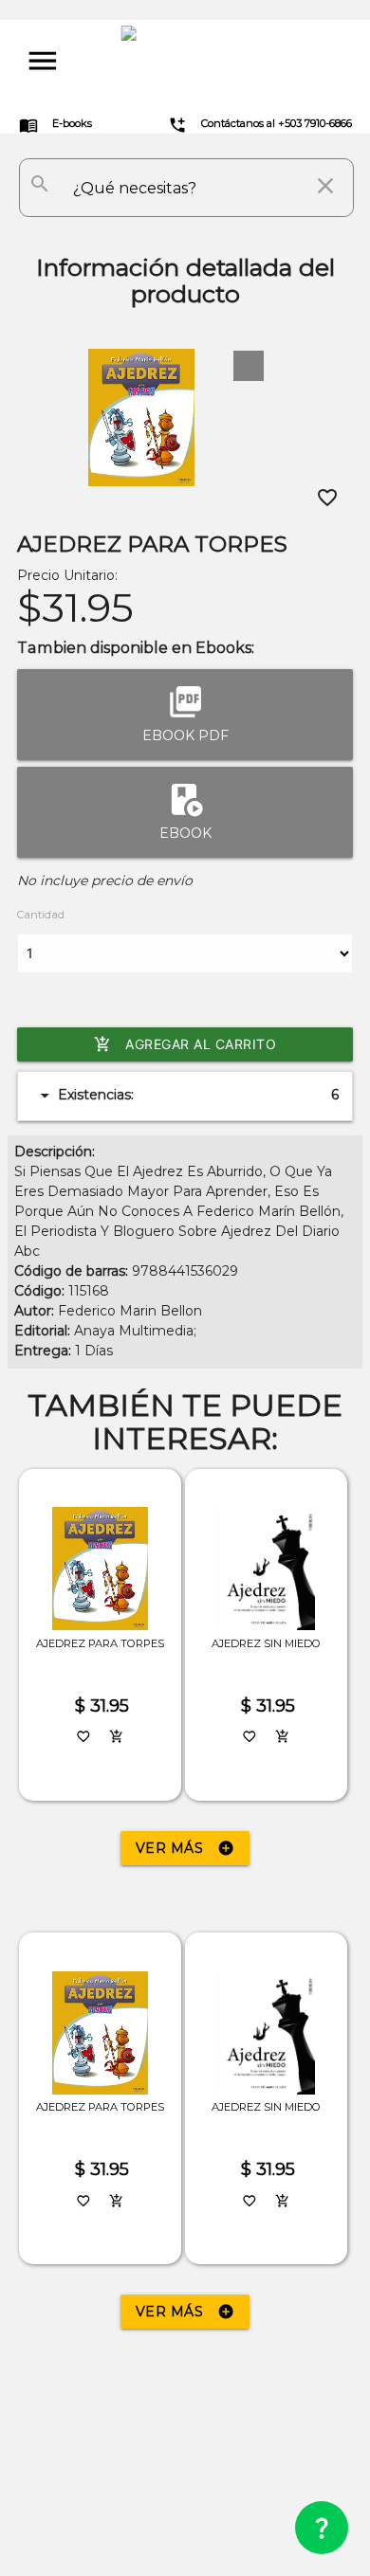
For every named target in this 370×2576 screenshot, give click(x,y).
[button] (249, 366)
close (325, 186)
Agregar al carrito (185, 1044)
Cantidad (41, 915)
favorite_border (327, 498)
